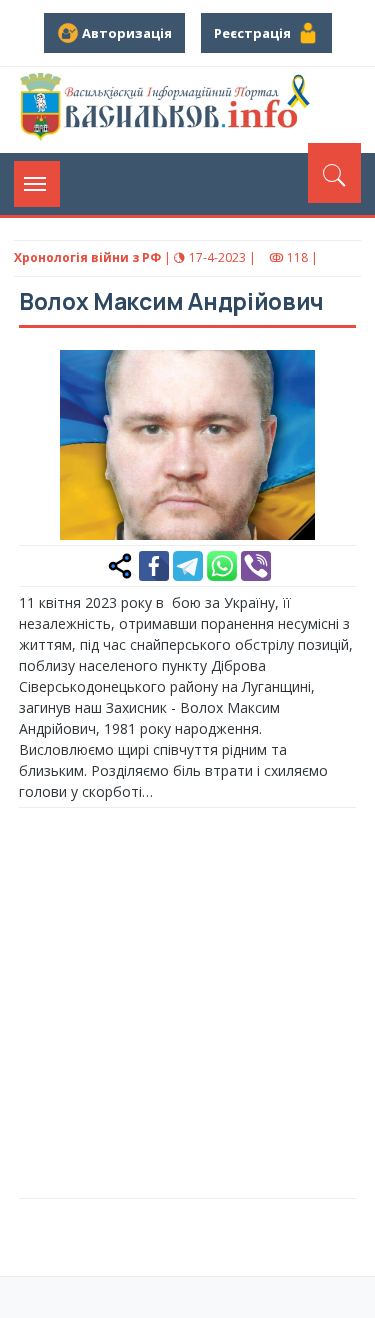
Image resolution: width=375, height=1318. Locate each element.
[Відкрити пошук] (334, 173)
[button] (330, 376)
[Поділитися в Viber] (256, 564)
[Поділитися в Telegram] (188, 564)
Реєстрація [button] (255, 33)
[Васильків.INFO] (168, 110)
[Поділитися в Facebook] (154, 564)
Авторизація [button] (125, 33)
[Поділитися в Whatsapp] (222, 564)
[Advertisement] (187, 1000)
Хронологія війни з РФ (87, 257)
